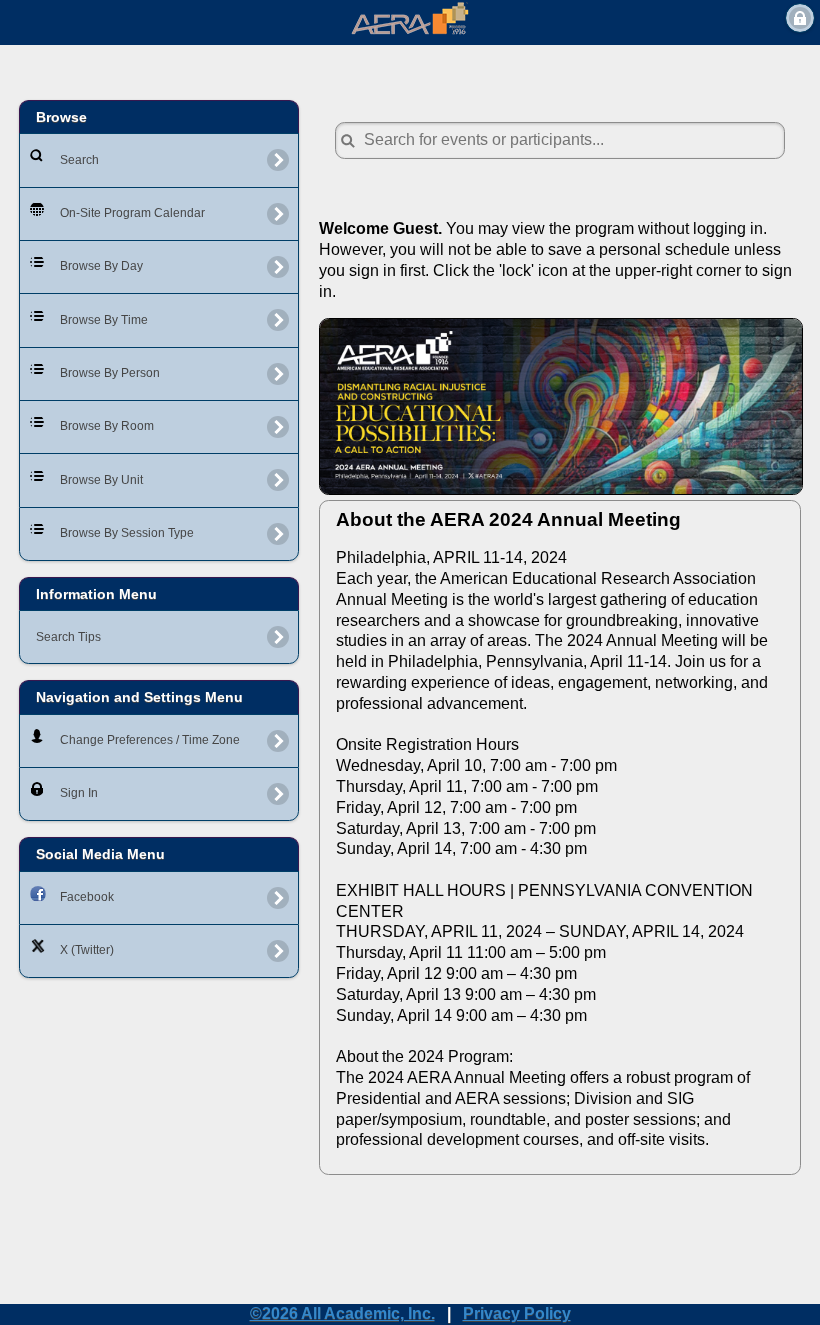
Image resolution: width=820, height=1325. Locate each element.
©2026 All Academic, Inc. (342, 1313)
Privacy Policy (517, 1313)
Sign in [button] (800, 18)
